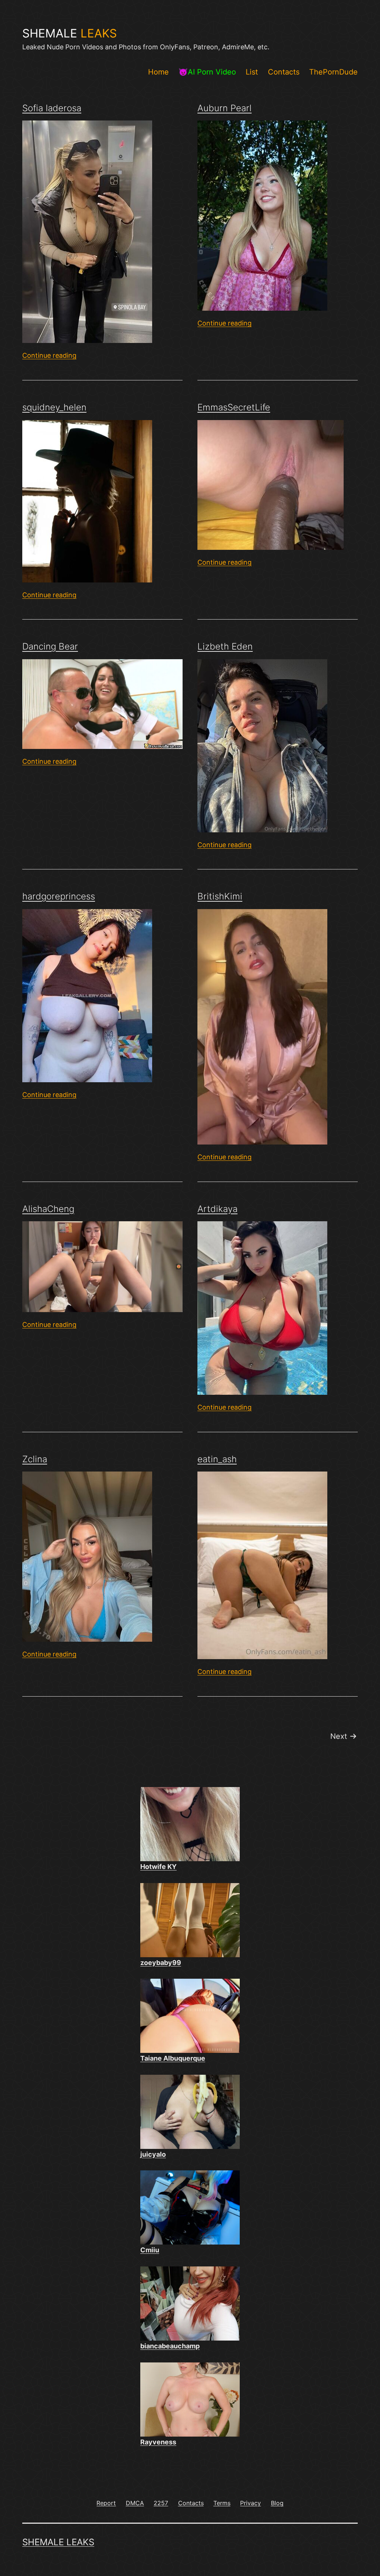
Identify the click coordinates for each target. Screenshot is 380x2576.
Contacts (284, 72)
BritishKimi (220, 896)
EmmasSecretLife (234, 407)
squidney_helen (54, 407)
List (252, 72)
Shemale (70, 33)
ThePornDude (333, 72)
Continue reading (49, 355)
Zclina (35, 1459)
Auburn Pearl (225, 108)
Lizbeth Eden (225, 646)
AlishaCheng (48, 1209)
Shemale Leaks (58, 2542)
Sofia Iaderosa (52, 108)
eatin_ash (217, 1459)
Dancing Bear (50, 646)
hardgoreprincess (59, 896)
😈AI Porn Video (207, 72)
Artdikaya (217, 1209)
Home (158, 72)
